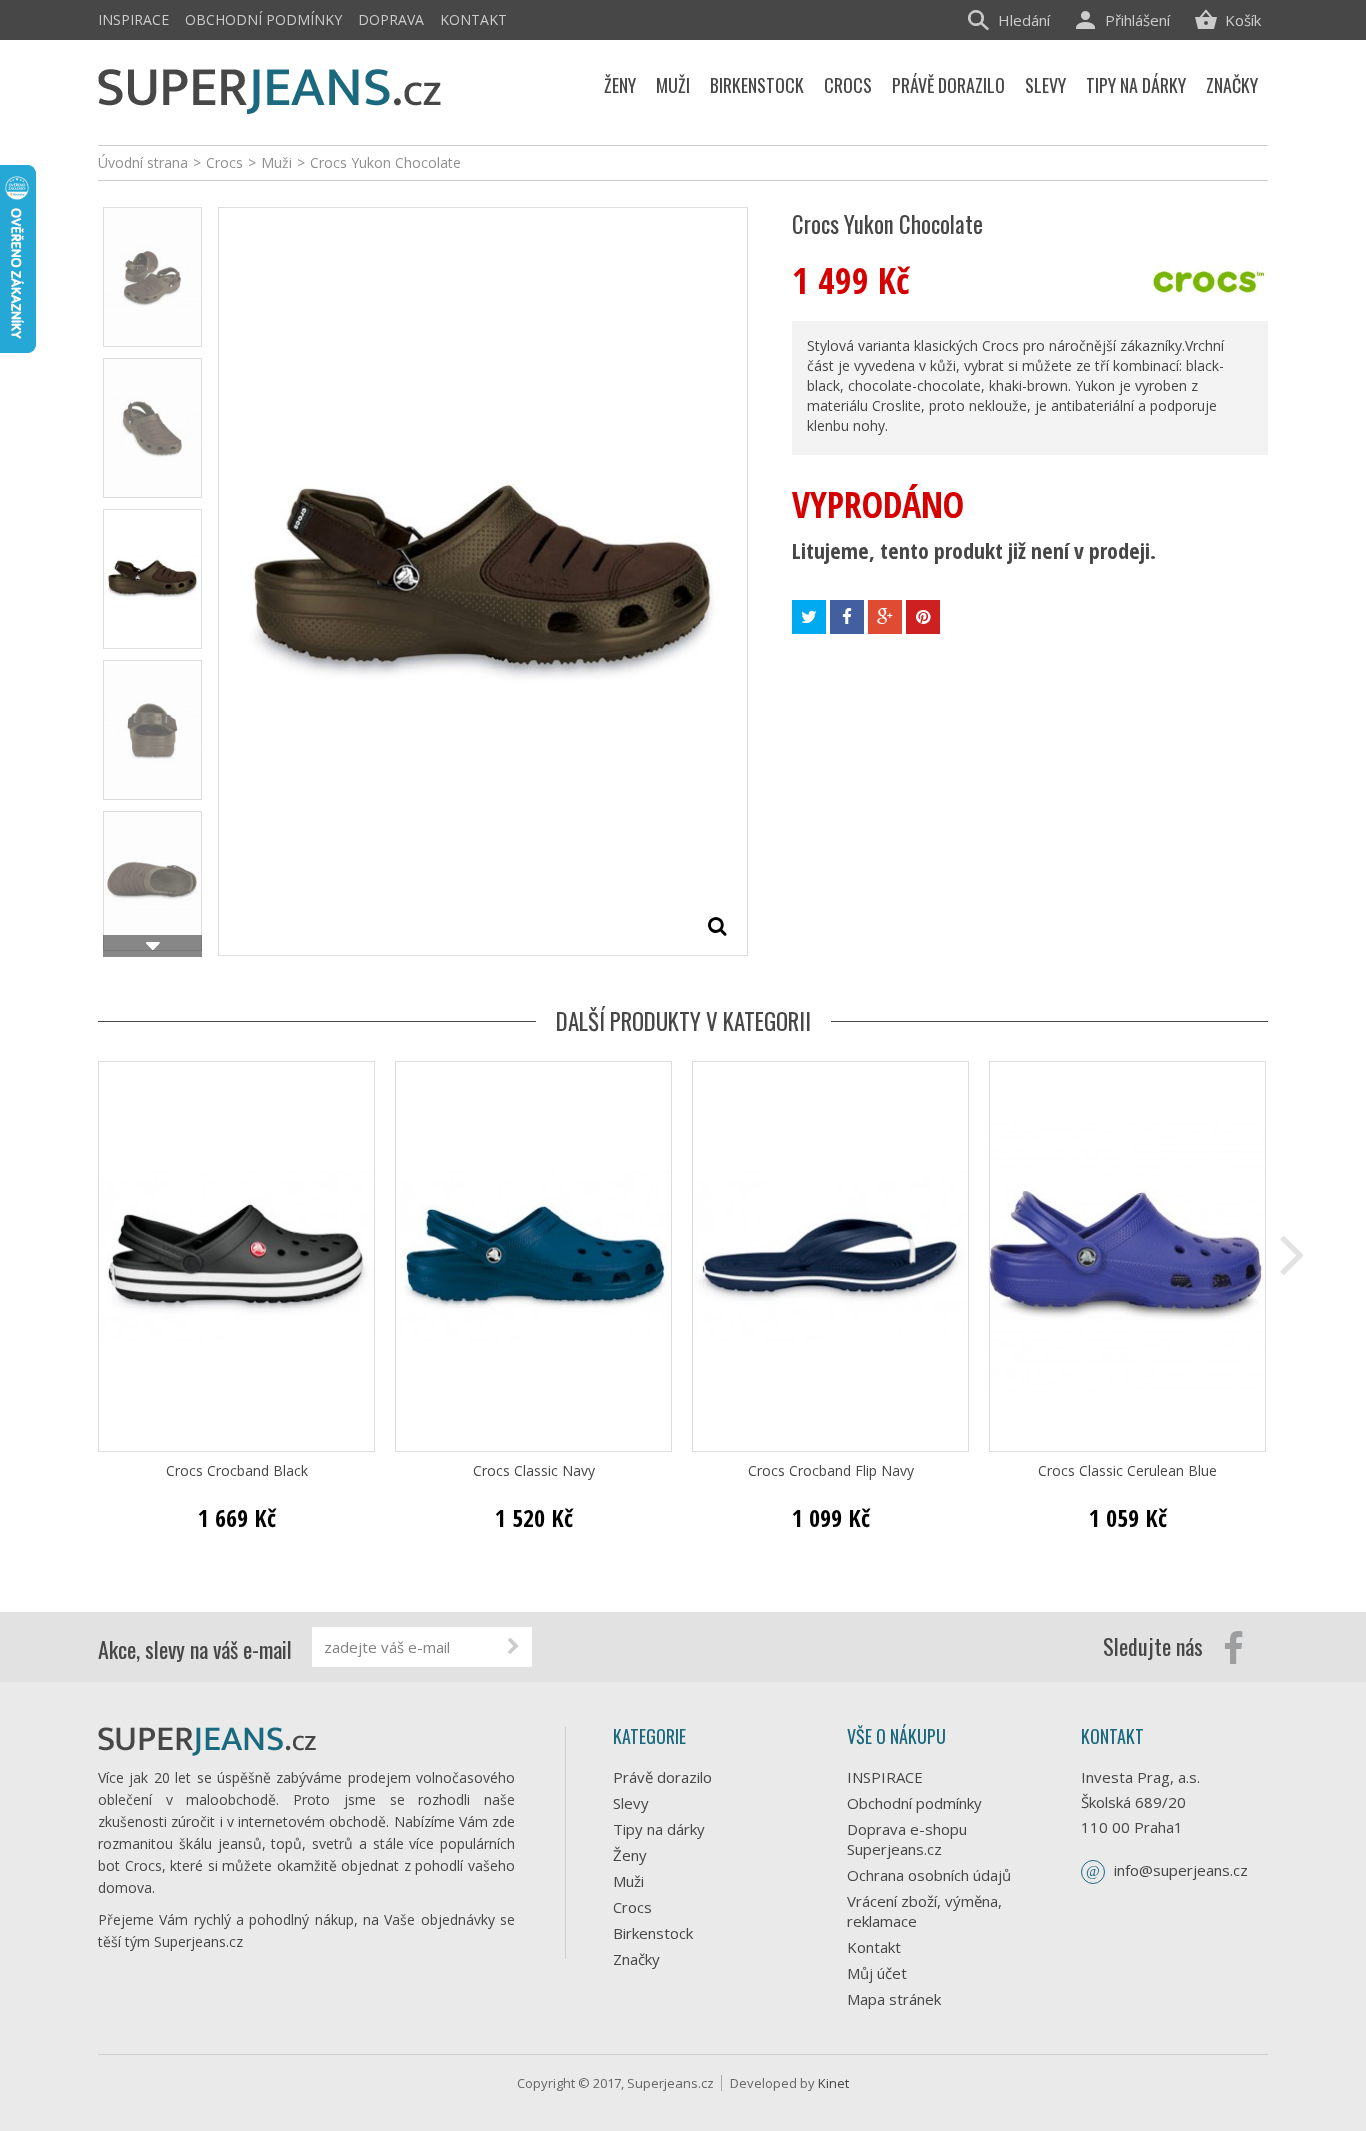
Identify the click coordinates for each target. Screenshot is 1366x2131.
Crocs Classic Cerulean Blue (1127, 1471)
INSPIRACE (133, 19)
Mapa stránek (894, 1999)
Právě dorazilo (662, 1777)
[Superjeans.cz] (270, 87)
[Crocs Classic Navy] (533, 1256)
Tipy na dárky (659, 1829)
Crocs (632, 1907)
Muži (628, 1881)
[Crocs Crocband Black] (236, 1256)
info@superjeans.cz (1181, 1870)
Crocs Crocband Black (237, 1471)
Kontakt (473, 19)
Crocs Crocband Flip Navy (831, 1471)
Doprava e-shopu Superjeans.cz (907, 1839)
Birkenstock (653, 1933)
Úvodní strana (143, 162)
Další (152, 946)
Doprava (391, 19)
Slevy (631, 1803)
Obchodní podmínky (263, 19)
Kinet (833, 2083)
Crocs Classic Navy (534, 1471)
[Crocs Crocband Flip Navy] (830, 1256)
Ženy (630, 1855)
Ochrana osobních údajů (929, 1875)
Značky (636, 1959)
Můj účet (877, 1973)
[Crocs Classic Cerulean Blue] (1127, 1256)
